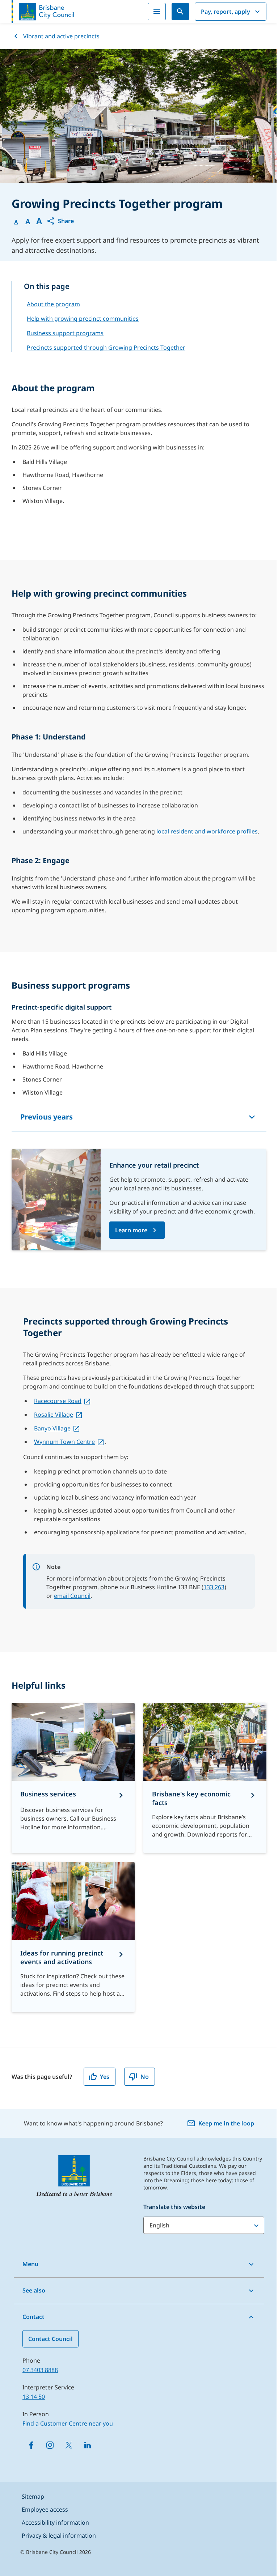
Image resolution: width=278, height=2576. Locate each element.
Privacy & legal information (59, 2536)
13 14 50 (34, 2397)
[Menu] (157, 12)
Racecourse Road (58, 1401)
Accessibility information (55, 2522)
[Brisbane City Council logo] (43, 12)
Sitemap (33, 2496)
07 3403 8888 (40, 2370)
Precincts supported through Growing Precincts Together (106, 347)
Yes (105, 2077)
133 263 (214, 1587)
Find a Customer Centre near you (68, 2423)
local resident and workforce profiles (207, 831)
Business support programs (65, 333)
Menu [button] (30, 2264)
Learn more (131, 1230)
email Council (72, 1596)
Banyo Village (52, 1428)
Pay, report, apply (226, 12)
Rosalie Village (54, 1415)
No (145, 2077)
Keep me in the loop (226, 2123)
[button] (60, 221)
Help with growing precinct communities (83, 319)
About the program (53, 304)
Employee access (45, 2509)
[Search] (180, 12)
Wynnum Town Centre (64, 1442)
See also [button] (34, 2290)
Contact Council (50, 2339)
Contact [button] (33, 2317)
